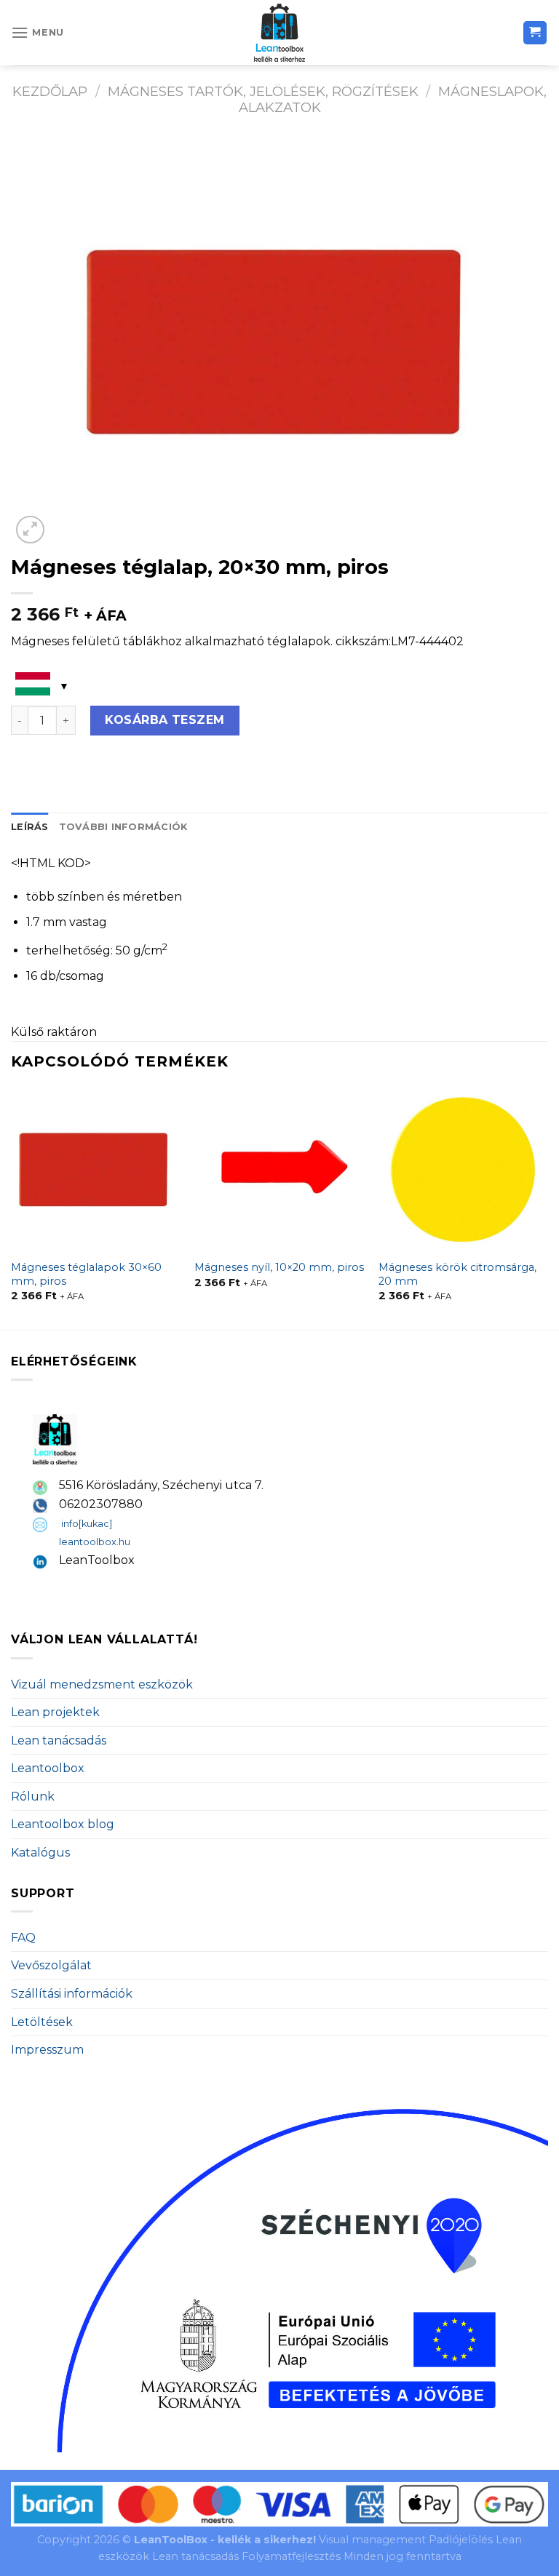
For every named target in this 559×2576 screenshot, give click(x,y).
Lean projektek (55, 1712)
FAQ (23, 1938)
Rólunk (33, 1797)
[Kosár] (535, 33)
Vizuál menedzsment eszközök (102, 1684)
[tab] (30, 827)
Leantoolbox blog (63, 1824)
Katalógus (40, 1853)
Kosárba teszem (165, 720)
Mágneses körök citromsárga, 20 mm (457, 1274)
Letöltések (42, 2022)
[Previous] (12, 1208)
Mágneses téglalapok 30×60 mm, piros (86, 1274)
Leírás (30, 827)
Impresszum (47, 2050)
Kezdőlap (50, 91)
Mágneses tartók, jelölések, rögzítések (263, 91)
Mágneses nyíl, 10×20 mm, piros (279, 1267)
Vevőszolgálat (51, 1965)
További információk (123, 827)
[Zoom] (30, 530)
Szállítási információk (72, 1994)
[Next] (547, 1208)
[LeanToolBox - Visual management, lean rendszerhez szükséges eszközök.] (279, 33)
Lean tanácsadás (59, 1740)
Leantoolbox (48, 1768)
